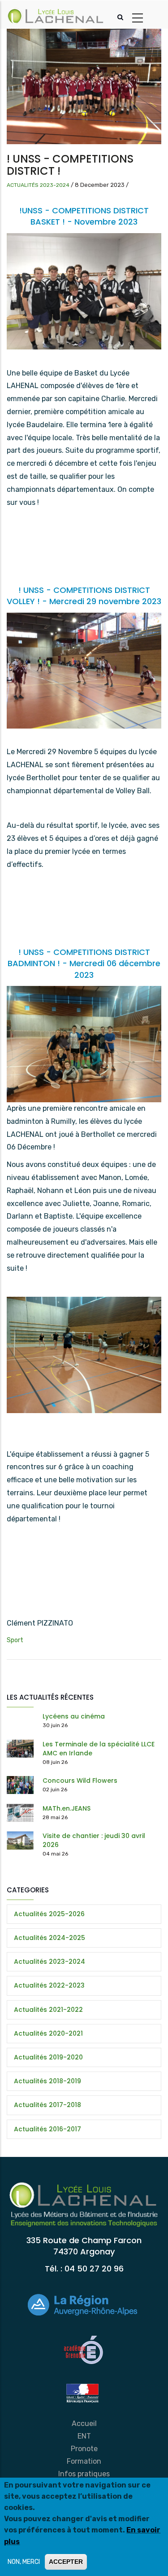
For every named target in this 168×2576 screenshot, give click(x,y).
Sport (15, 1640)
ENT (84, 2436)
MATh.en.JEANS (67, 1808)
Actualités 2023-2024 (38, 185)
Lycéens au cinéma (74, 1716)
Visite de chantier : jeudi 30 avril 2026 (94, 1840)
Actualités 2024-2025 (50, 1938)
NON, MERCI (24, 2562)
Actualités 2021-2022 (48, 2010)
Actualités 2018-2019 (47, 2081)
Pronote (84, 2449)
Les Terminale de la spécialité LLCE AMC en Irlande (99, 1749)
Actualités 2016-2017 (47, 2129)
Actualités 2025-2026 (49, 1914)
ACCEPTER (66, 2562)
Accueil (84, 2424)
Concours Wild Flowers (80, 1781)
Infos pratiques (84, 2474)
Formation (84, 2461)
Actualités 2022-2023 (49, 1985)
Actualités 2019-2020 (48, 2057)
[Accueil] (56, 15)
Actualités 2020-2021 (48, 2033)
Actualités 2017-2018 (47, 2105)
